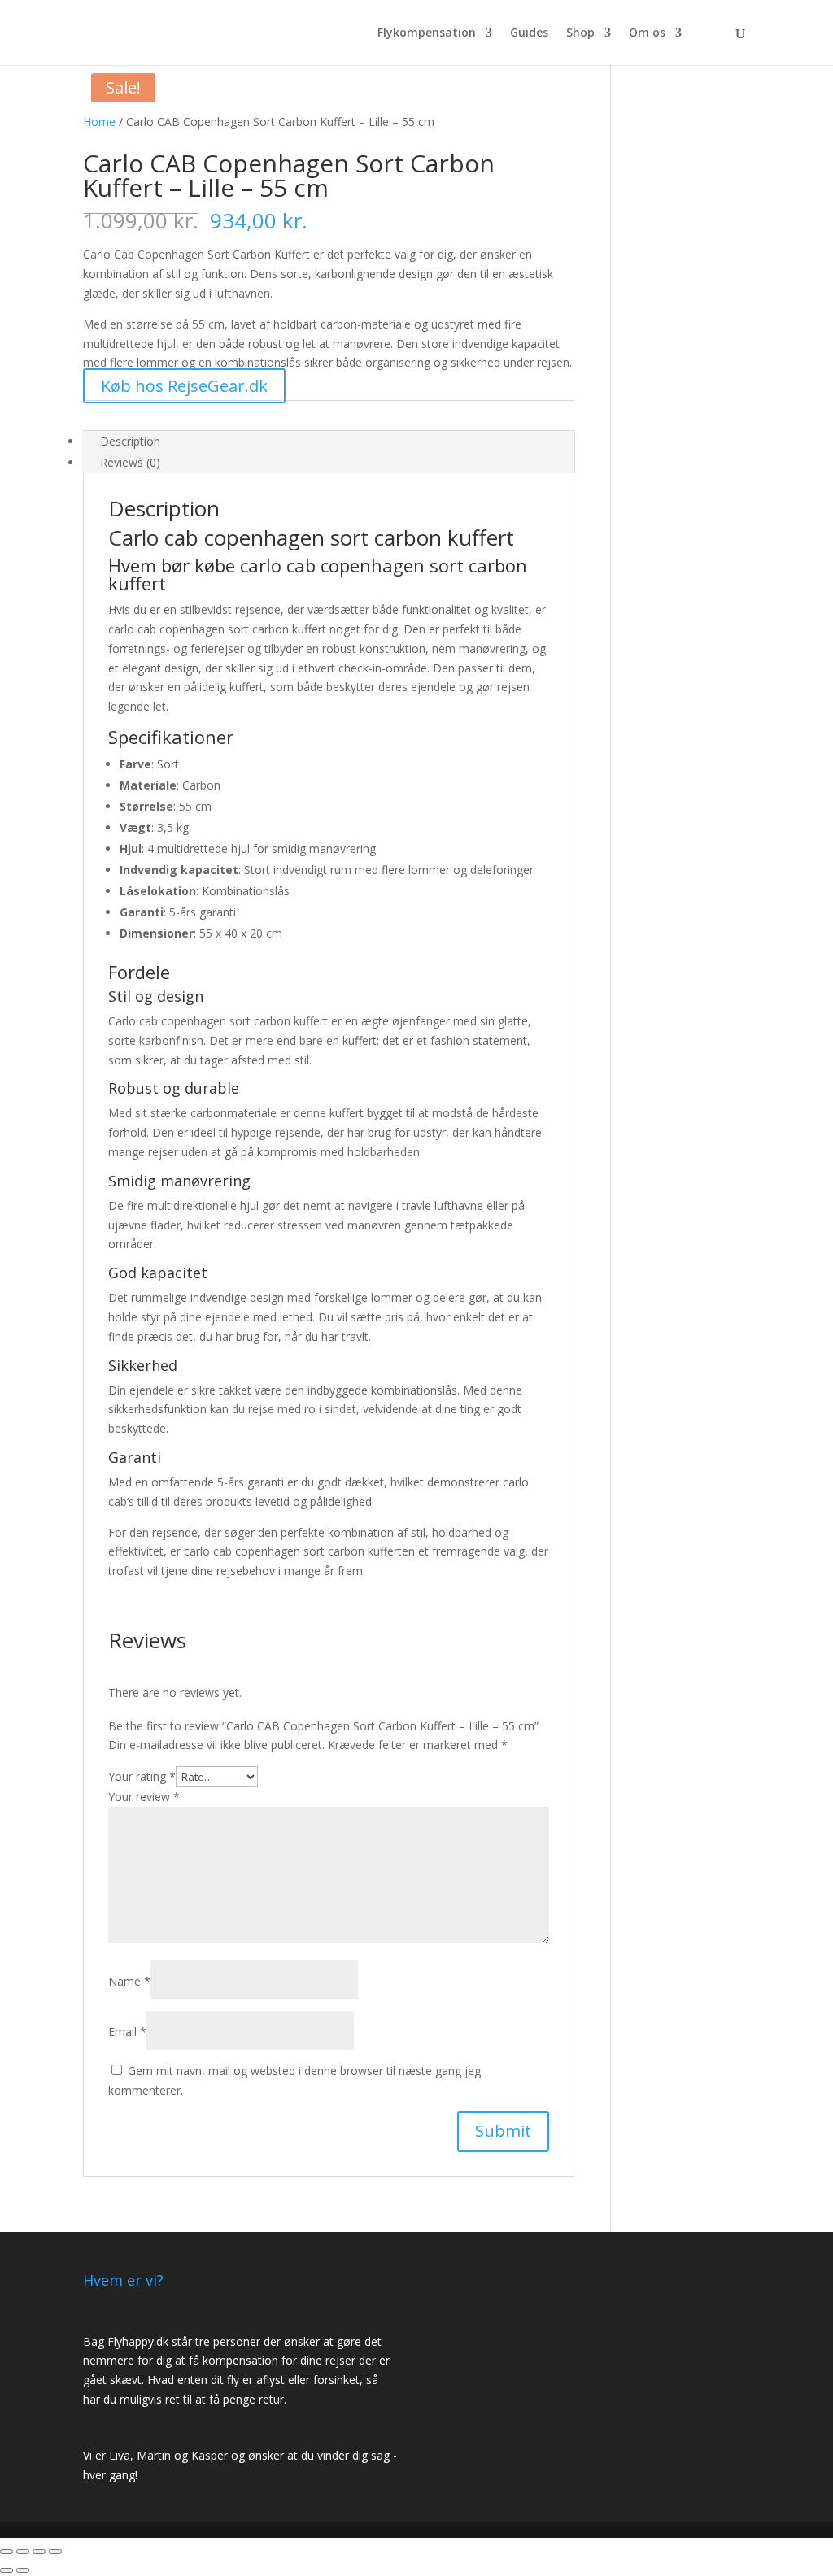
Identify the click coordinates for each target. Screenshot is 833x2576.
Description (130, 441)
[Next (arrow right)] (23, 2570)
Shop (580, 33)
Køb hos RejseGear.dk (184, 386)
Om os (647, 33)
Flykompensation (427, 33)
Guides (529, 33)
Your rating (142, 1776)
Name (129, 1981)
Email (127, 2032)
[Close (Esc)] (7, 2552)
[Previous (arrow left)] (7, 2570)
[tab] (328, 442)
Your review (144, 1797)
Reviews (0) (130, 462)
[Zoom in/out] (55, 2552)
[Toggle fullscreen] (39, 2552)
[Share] (23, 2552)
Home (99, 122)
